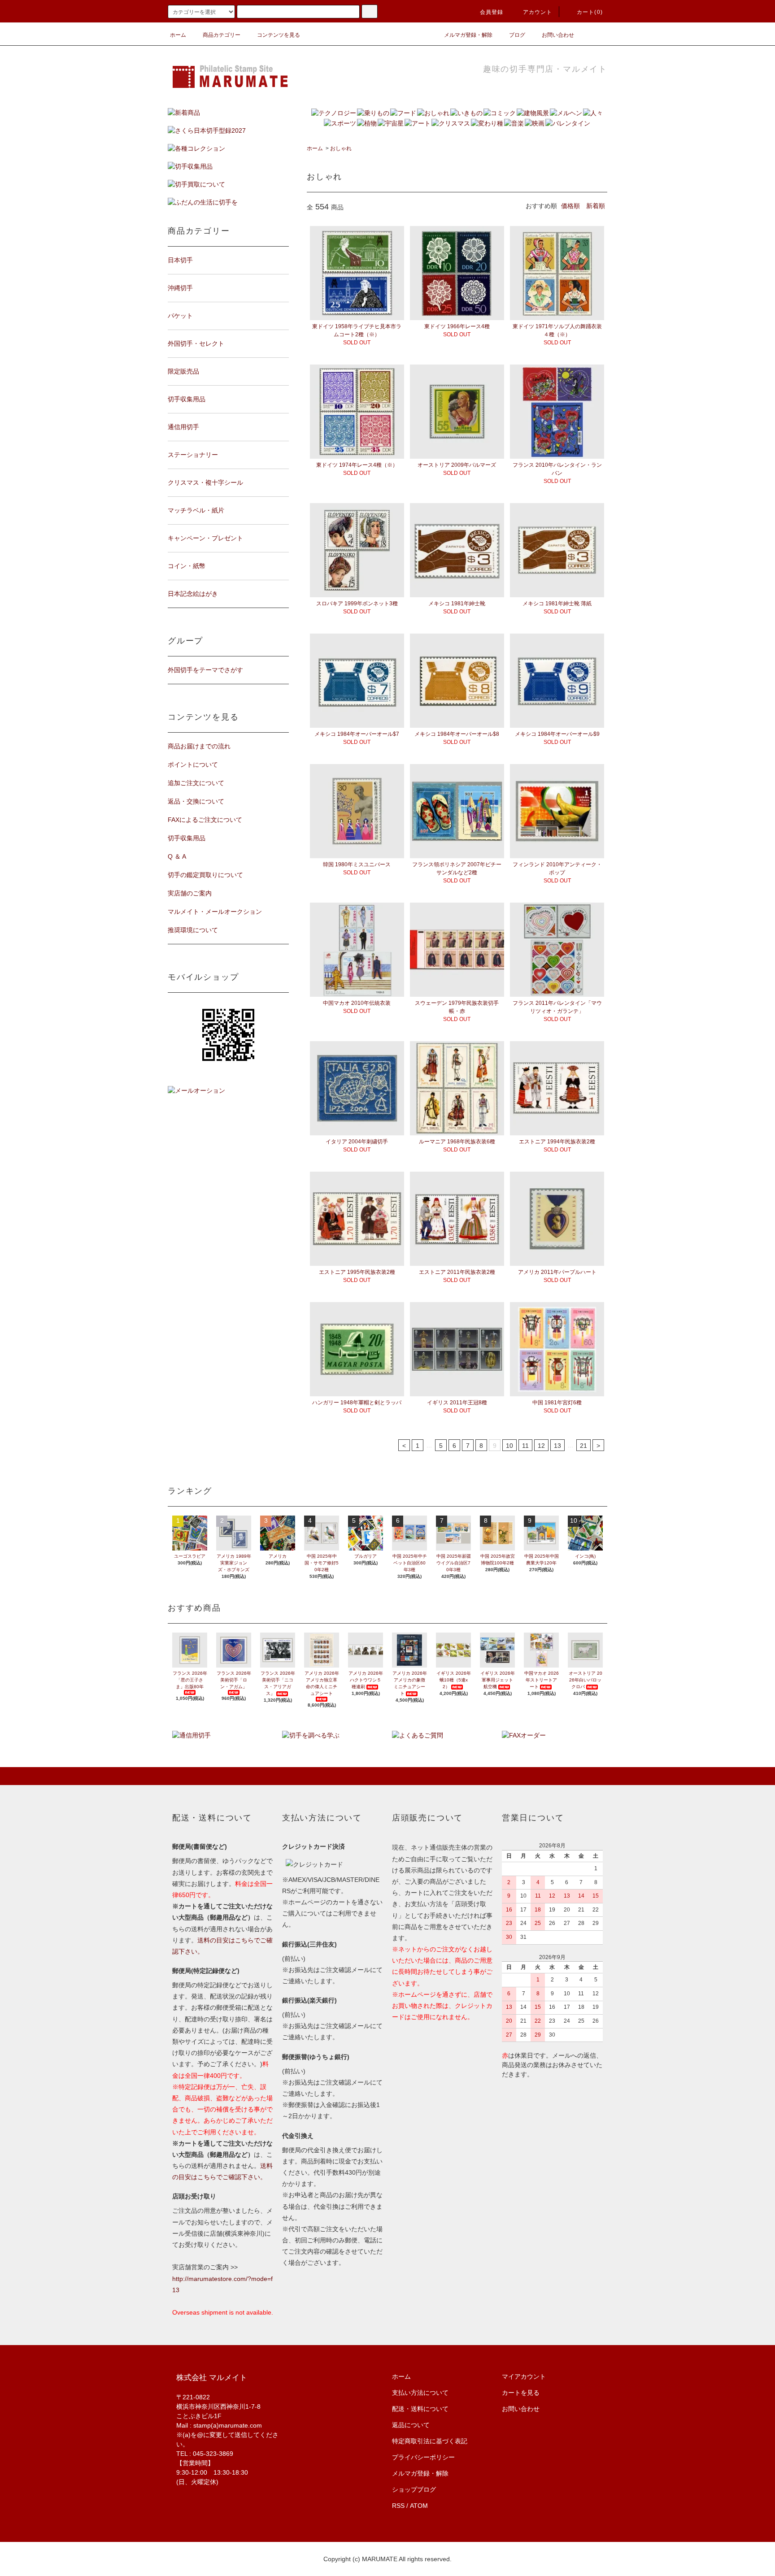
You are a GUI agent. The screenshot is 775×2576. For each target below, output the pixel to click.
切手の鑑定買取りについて (205, 875)
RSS (398, 2506)
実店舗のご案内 (190, 893)
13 (557, 1446)
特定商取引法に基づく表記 (430, 2441)
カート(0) (590, 12)
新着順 (596, 206)
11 (525, 1446)
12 (541, 1446)
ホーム (178, 35)
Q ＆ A (177, 856)
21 (583, 1446)
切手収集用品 (187, 838)
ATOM (419, 2506)
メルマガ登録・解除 (468, 35)
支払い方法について (420, 2393)
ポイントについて (193, 765)
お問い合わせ (558, 35)
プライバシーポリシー (423, 2457)
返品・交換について (196, 801)
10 (509, 1446)
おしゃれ (341, 148)
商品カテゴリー (222, 35)
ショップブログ (414, 2489)
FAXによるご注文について (205, 820)
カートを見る (521, 2393)
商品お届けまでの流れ (199, 746)
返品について (411, 2425)
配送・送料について (420, 2409)
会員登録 (492, 12)
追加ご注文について (196, 783)
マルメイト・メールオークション (215, 912)
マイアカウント (524, 2376)
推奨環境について (193, 930)
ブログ (517, 35)
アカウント (538, 12)
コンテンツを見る (279, 35)
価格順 (570, 206)
